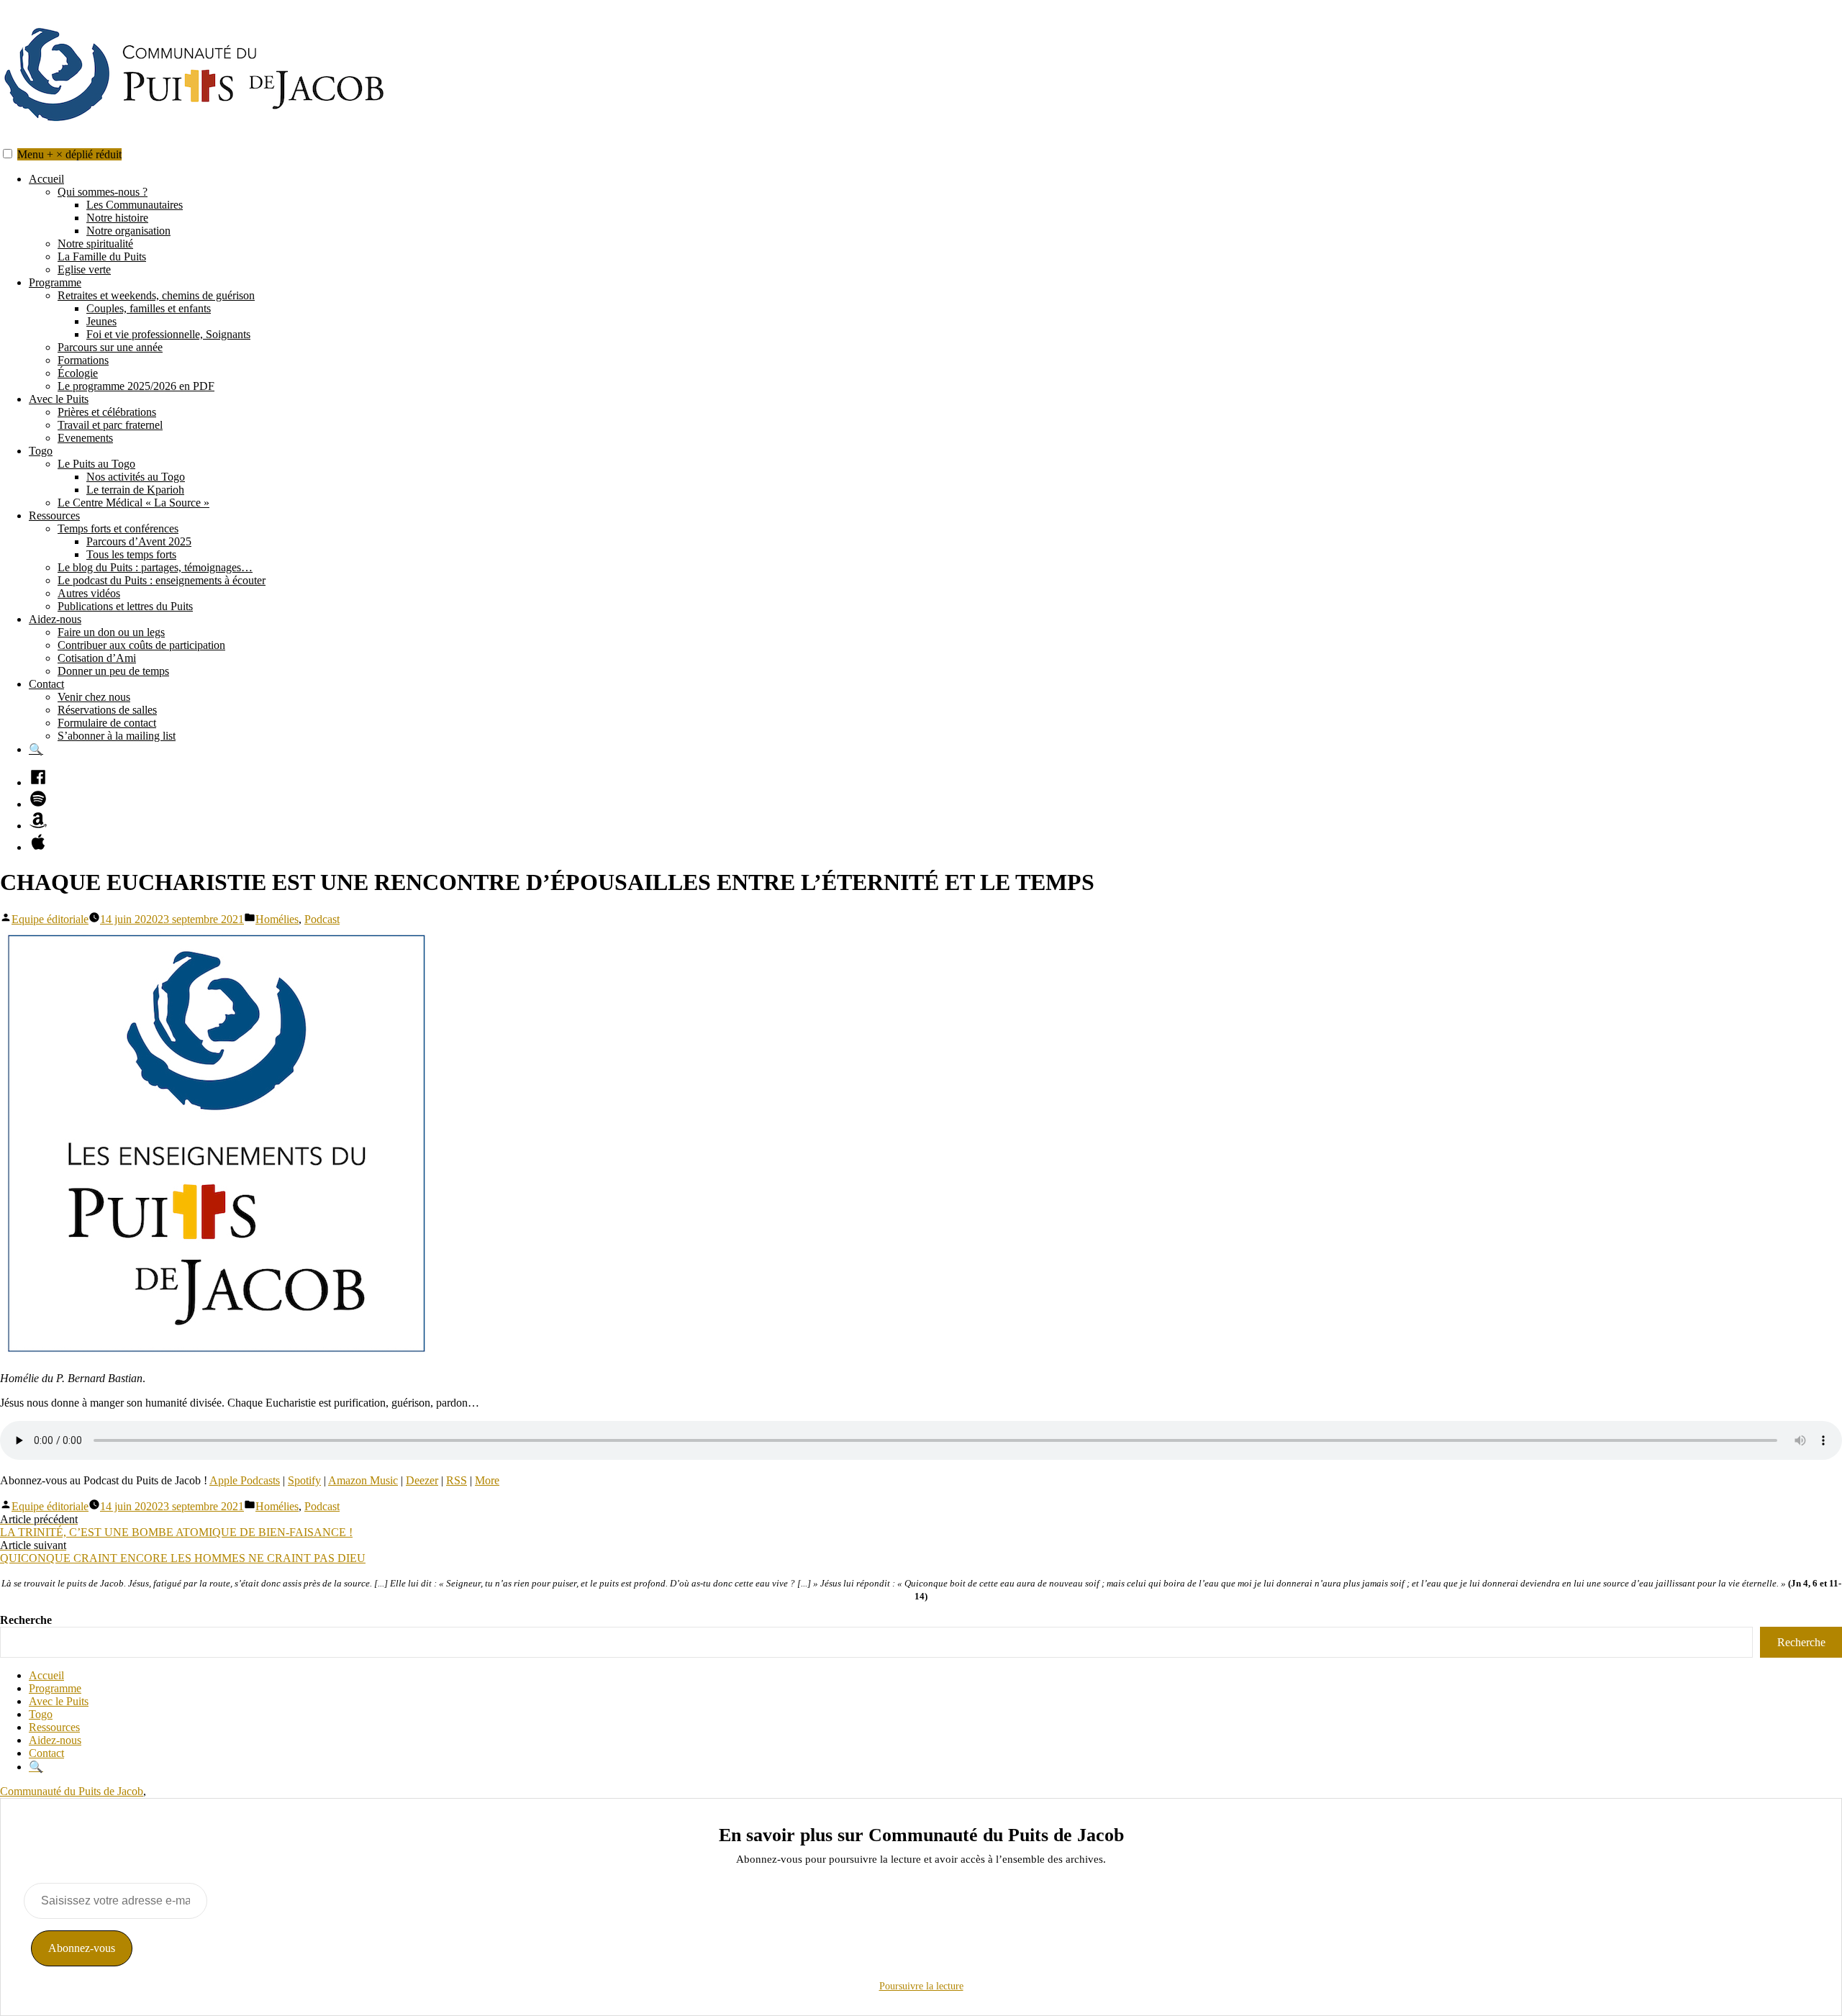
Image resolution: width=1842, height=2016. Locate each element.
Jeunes (101, 321)
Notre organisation (128, 231)
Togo (41, 451)
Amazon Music (363, 1480)
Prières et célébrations (107, 412)
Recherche (26, 1620)
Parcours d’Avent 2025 (139, 541)
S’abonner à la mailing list (117, 736)
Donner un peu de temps (113, 671)
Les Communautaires (135, 205)
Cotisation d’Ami (97, 658)
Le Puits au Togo (96, 464)
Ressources (54, 516)
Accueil (46, 179)
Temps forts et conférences (118, 528)
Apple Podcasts (245, 1480)
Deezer (422, 1480)
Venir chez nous (94, 697)
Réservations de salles (107, 710)
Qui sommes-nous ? (103, 192)
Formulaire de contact (107, 723)
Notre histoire (117, 218)
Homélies (277, 919)
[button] (8, 154)
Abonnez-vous (82, 1948)
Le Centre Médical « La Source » (133, 503)
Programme (55, 282)
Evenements (85, 438)
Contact (46, 684)
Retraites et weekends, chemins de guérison (156, 295)
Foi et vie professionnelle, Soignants (168, 334)
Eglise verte (84, 269)
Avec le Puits (59, 399)
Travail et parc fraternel (110, 425)
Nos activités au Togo (136, 477)
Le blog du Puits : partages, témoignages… (155, 567)
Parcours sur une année (110, 347)
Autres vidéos (89, 593)
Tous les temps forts (131, 554)
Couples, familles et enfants (149, 308)
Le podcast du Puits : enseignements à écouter (162, 580)
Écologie (78, 373)
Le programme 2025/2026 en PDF (136, 386)
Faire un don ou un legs (111, 632)
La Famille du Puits (102, 256)
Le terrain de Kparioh (135, 490)
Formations (83, 360)
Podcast (322, 919)
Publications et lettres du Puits (125, 606)
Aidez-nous (55, 619)
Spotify (304, 1480)
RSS (457, 1480)
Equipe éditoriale (50, 919)
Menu (69, 154)
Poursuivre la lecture (921, 1986)
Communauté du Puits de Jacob (72, 1791)
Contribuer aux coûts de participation (141, 645)
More (487, 1480)
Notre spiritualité (95, 244)
